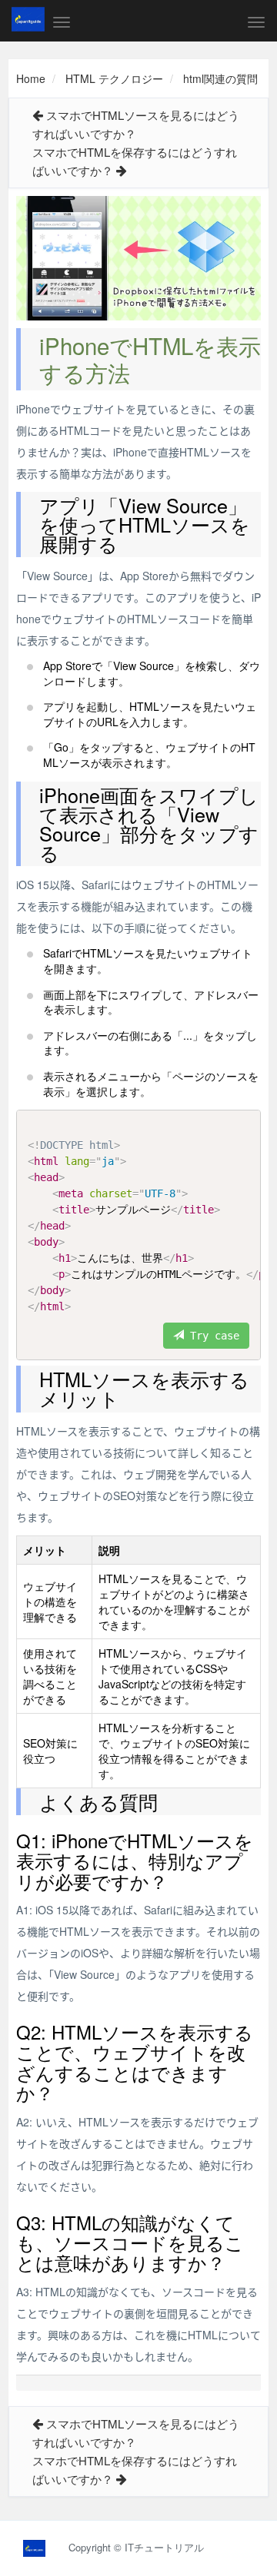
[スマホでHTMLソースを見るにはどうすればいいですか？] (38, 115)
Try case (212, 1336)
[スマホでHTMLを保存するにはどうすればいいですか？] (122, 170)
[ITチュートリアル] (28, 19)
